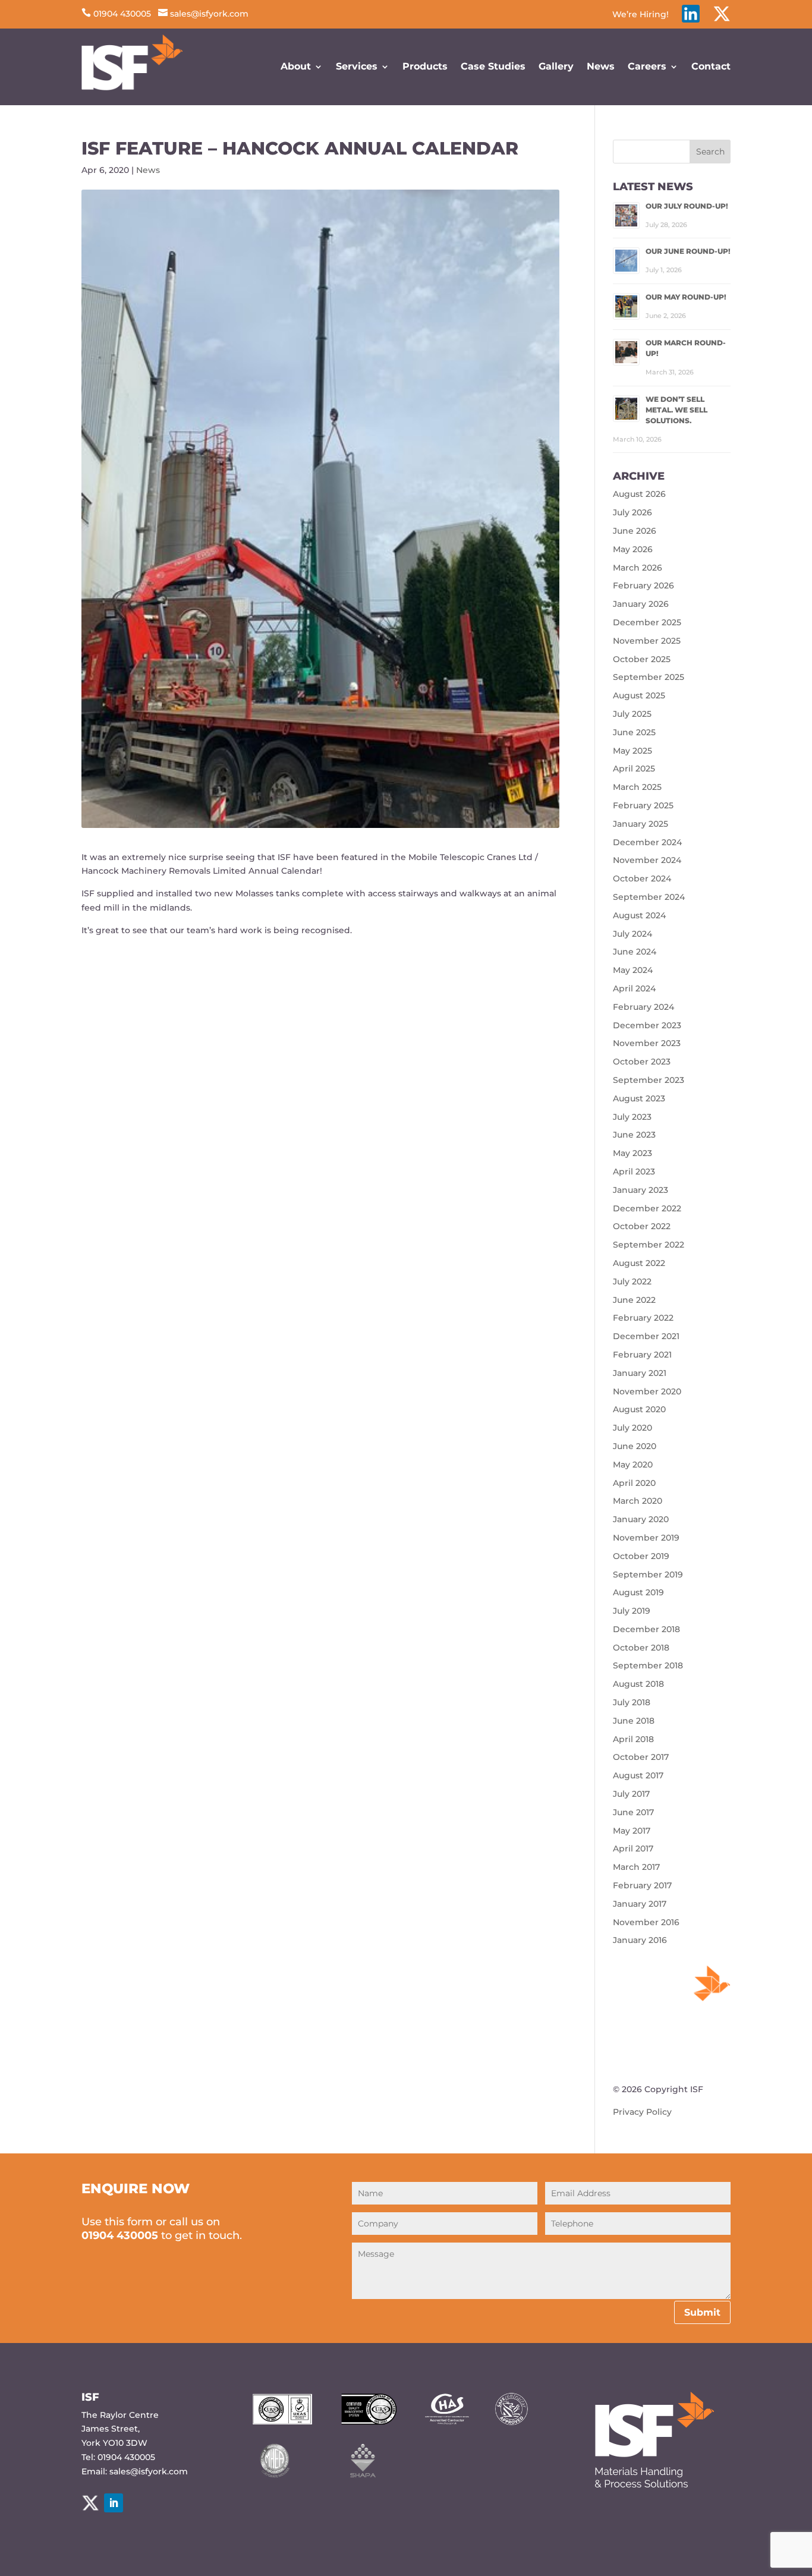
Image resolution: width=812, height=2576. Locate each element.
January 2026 (641, 604)
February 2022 (643, 1318)
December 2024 (647, 842)
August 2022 (639, 1263)
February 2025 (643, 805)
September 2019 (648, 1574)
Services (357, 66)
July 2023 (632, 1117)
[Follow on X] (90, 2503)
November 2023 (647, 1043)
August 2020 (639, 1409)
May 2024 (633, 970)
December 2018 (646, 1629)
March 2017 (636, 1867)
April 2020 (634, 1483)
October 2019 (641, 1556)
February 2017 (642, 1885)
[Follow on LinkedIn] (114, 2503)
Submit (702, 2312)
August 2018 (638, 1684)
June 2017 (633, 1812)
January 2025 (641, 824)
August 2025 (639, 695)
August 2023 (639, 1098)
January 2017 (640, 1904)
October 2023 (642, 1062)
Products (425, 66)
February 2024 (643, 1007)
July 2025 (632, 714)
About (296, 66)
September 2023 (649, 1080)
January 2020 (641, 1519)
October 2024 (642, 878)
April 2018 (633, 1739)
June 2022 (634, 1300)
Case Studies (493, 66)
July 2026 (632, 512)
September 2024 (649, 897)
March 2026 (638, 568)
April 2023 (634, 1172)
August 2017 (638, 1775)
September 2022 (649, 1245)
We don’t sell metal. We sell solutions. (676, 410)
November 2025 (647, 641)
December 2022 (647, 1208)
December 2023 (647, 1025)
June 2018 (634, 1721)
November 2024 (647, 860)
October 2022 (642, 1226)
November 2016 (646, 1922)
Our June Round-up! (688, 251)
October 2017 (641, 1757)
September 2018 (648, 1665)
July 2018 (632, 1702)
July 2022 (632, 1281)
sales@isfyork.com (203, 14)
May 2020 (633, 1465)
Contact (711, 66)
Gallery (556, 66)
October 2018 (641, 1648)
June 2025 (634, 732)
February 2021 (642, 1355)
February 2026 (643, 585)
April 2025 (634, 769)
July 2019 (632, 1611)
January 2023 (641, 1190)
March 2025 (637, 787)
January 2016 (640, 1940)
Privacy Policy (642, 2112)
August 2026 (639, 494)
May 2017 (632, 1831)
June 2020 (635, 1446)
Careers (647, 66)
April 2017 (633, 1848)
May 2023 (632, 1153)
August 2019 (638, 1592)
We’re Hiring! (641, 15)
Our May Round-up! (686, 297)
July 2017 (631, 1794)
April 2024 (634, 988)
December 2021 (646, 1336)
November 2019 (646, 1538)
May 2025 (632, 751)
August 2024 (639, 915)
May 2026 (633, 549)
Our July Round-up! (687, 206)
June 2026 (635, 531)
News (601, 66)
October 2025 (642, 659)
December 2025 (647, 622)
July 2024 (632, 934)
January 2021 (640, 1373)
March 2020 (638, 1501)
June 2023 (634, 1135)
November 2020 (647, 1391)
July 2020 (632, 1428)
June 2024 (635, 952)
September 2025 (649, 677)
